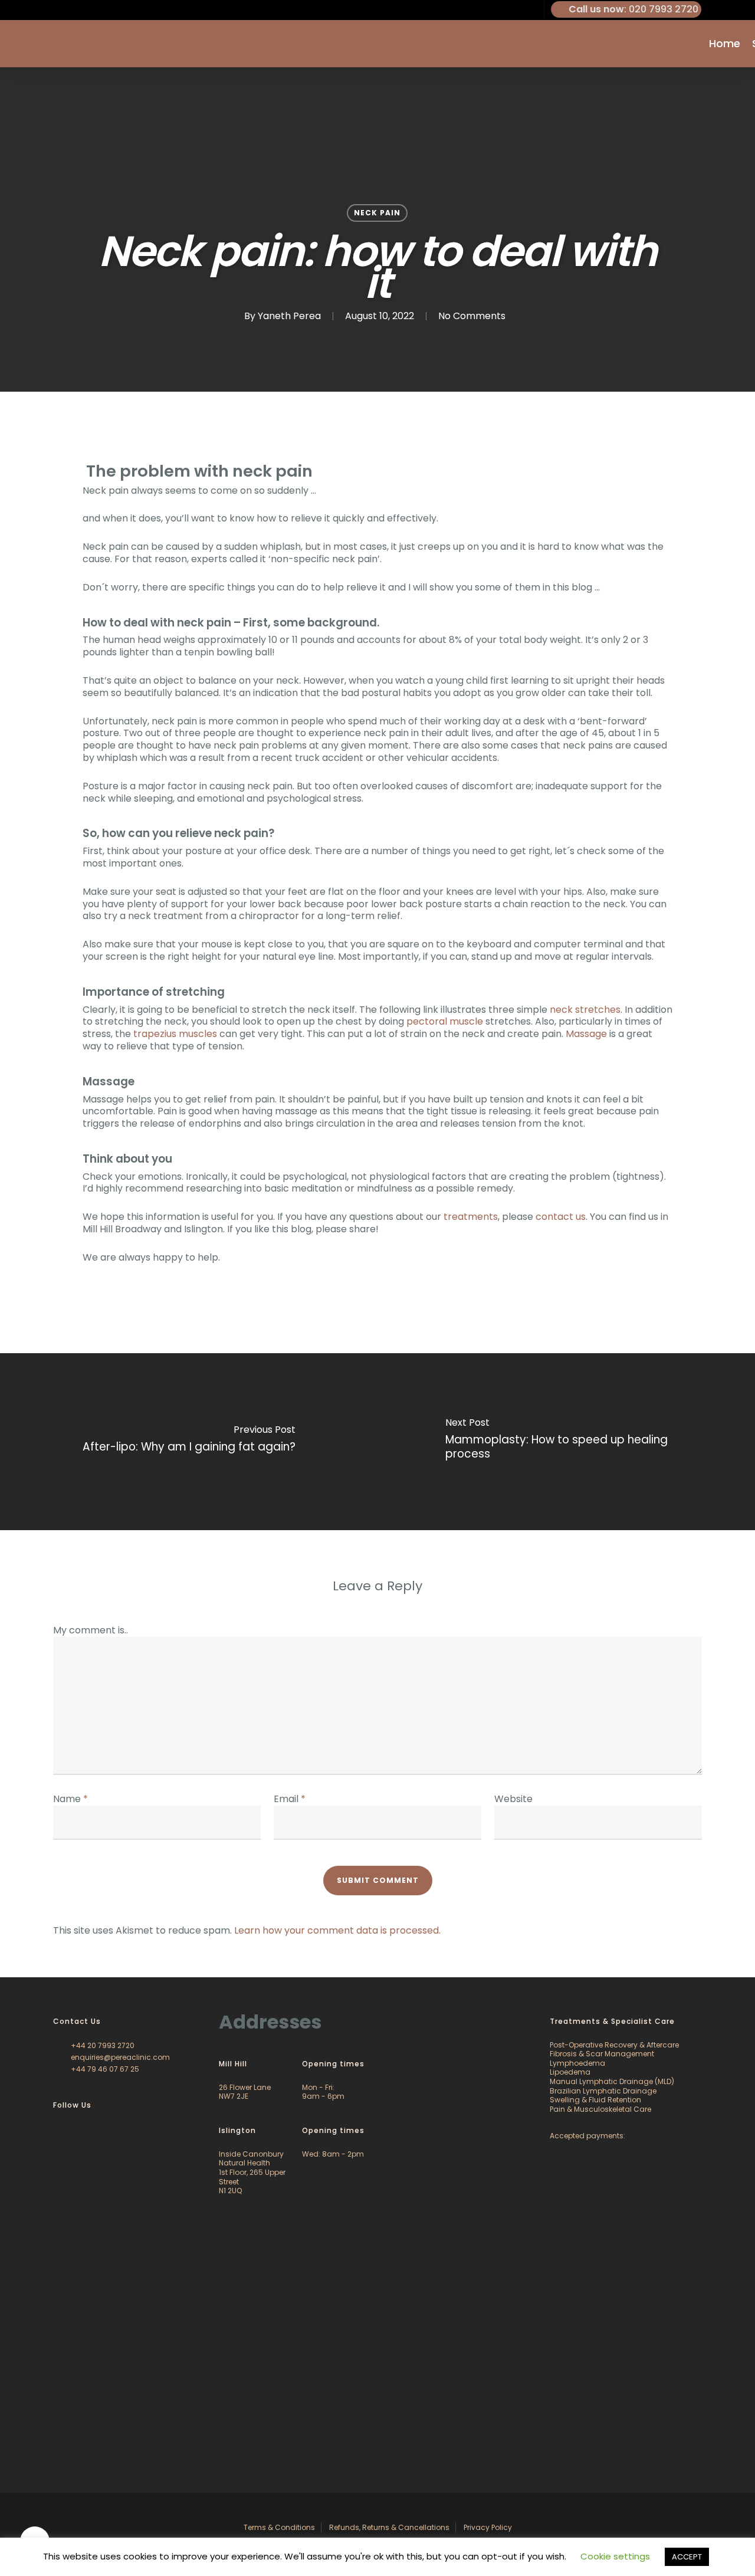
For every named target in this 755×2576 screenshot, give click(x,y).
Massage (586, 1034)
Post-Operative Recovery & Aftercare (614, 2045)
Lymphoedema (577, 2063)
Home (725, 44)
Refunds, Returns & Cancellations (389, 2527)
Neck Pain (377, 213)
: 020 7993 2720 (633, 9)
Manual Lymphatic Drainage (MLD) (612, 2081)
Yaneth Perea (289, 316)
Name (70, 1799)
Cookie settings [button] (615, 2556)
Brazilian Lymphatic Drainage (603, 2091)
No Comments (472, 316)
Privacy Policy (488, 2527)
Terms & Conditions (279, 2527)
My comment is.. (91, 1630)
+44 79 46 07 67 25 (104, 2069)
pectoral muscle (445, 1021)
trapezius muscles (175, 1034)
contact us (561, 1217)
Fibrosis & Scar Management (602, 2054)
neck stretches (585, 1010)
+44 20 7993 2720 (102, 2045)
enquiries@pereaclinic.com (119, 2057)
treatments (471, 1217)
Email (290, 1799)
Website (513, 1799)
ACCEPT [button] (687, 2557)
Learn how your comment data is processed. (337, 1930)
